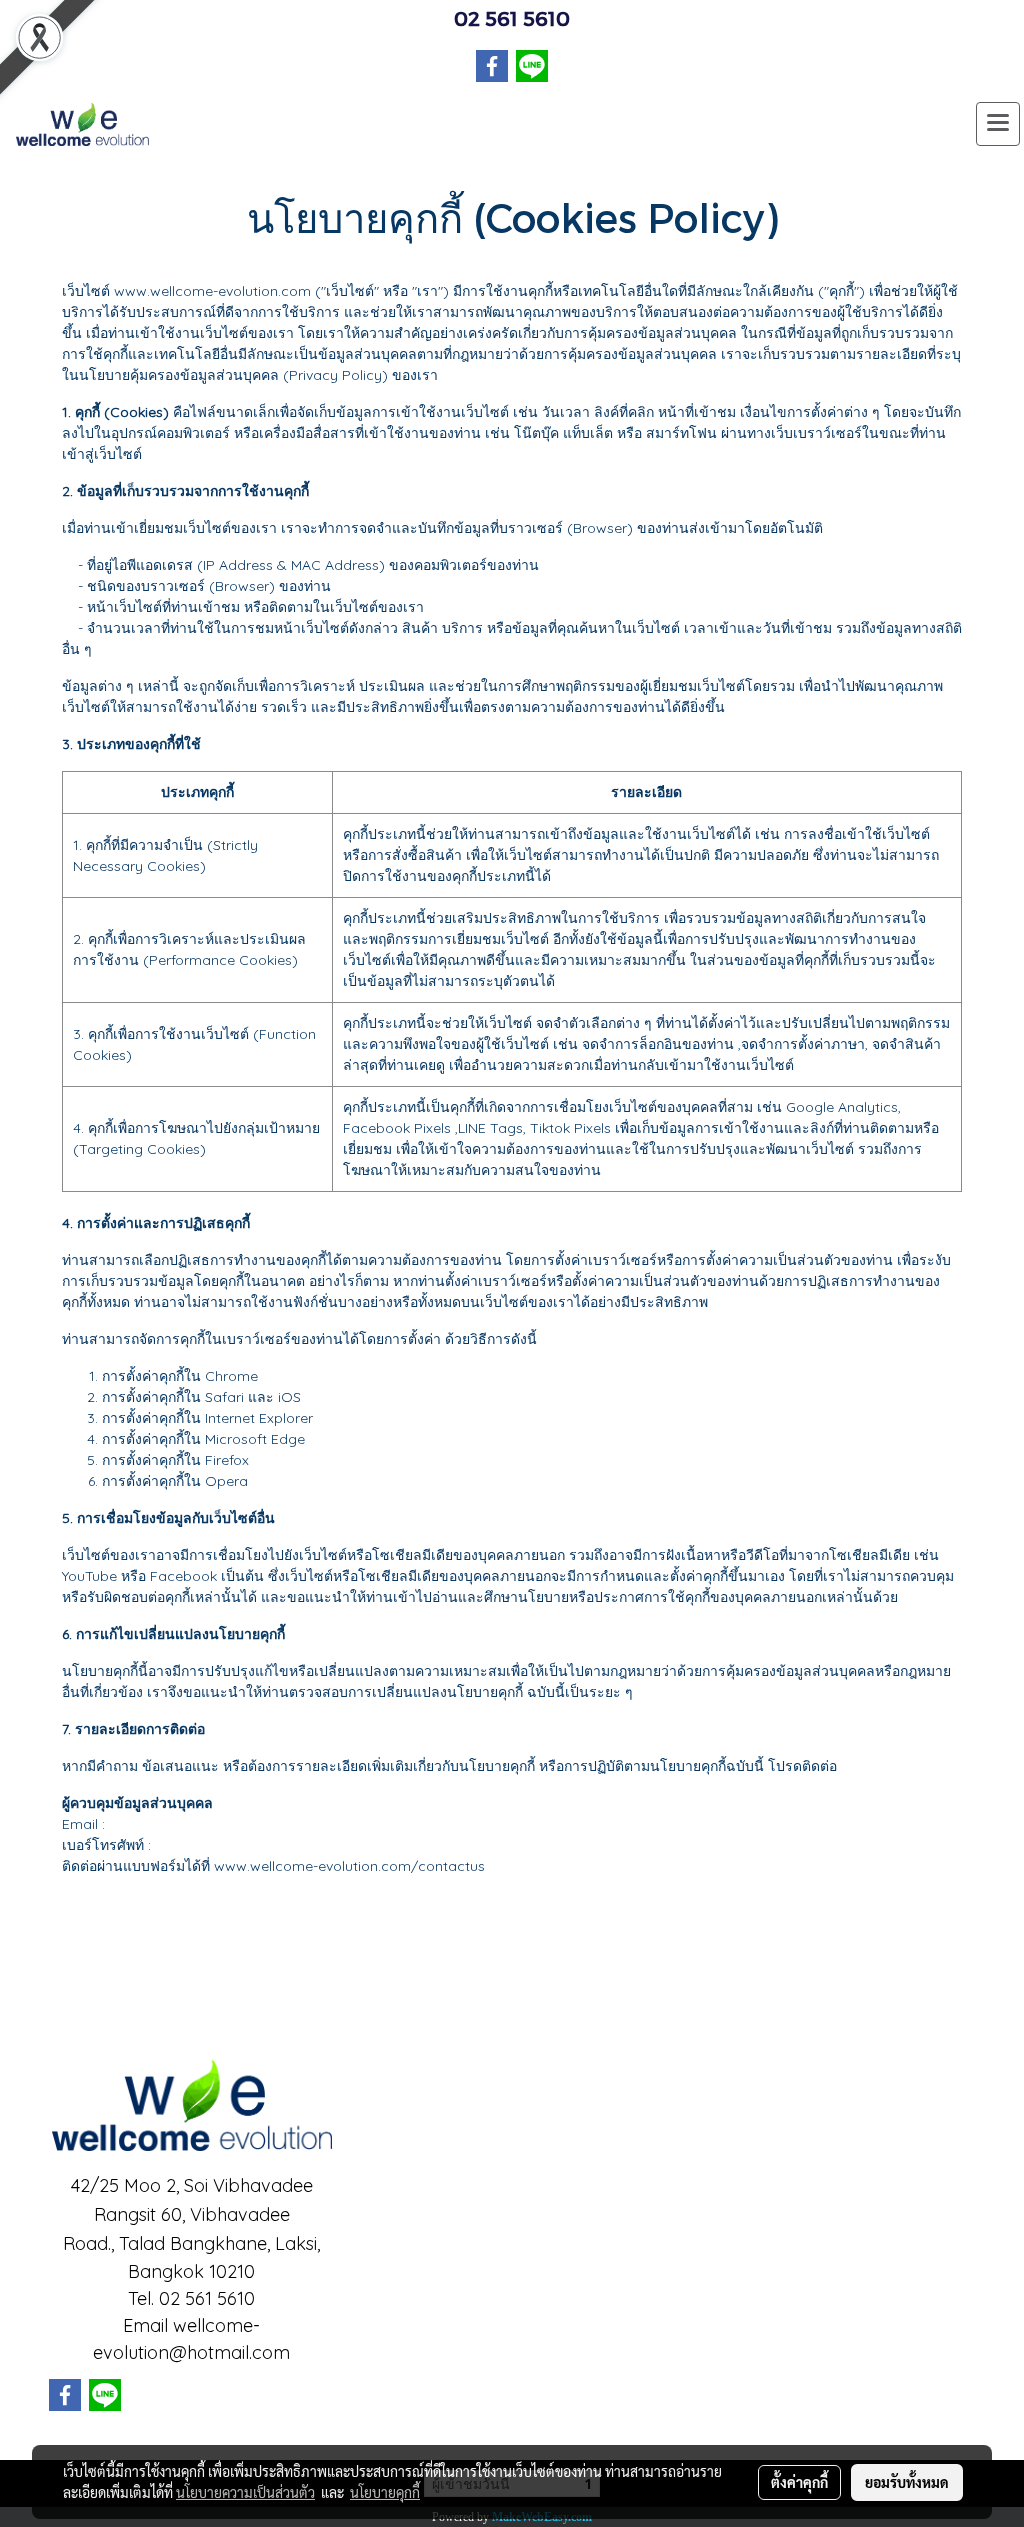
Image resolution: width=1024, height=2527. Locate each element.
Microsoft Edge (255, 1439)
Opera (226, 1481)
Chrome (231, 1376)
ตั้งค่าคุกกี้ (799, 2482)
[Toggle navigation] (998, 124)
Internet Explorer (259, 1418)
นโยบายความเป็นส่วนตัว (245, 2492)
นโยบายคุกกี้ (385, 2492)
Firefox (227, 1460)
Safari (224, 1397)
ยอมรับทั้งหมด (907, 2482)
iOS (289, 1397)
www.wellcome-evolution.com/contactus (349, 1866)
